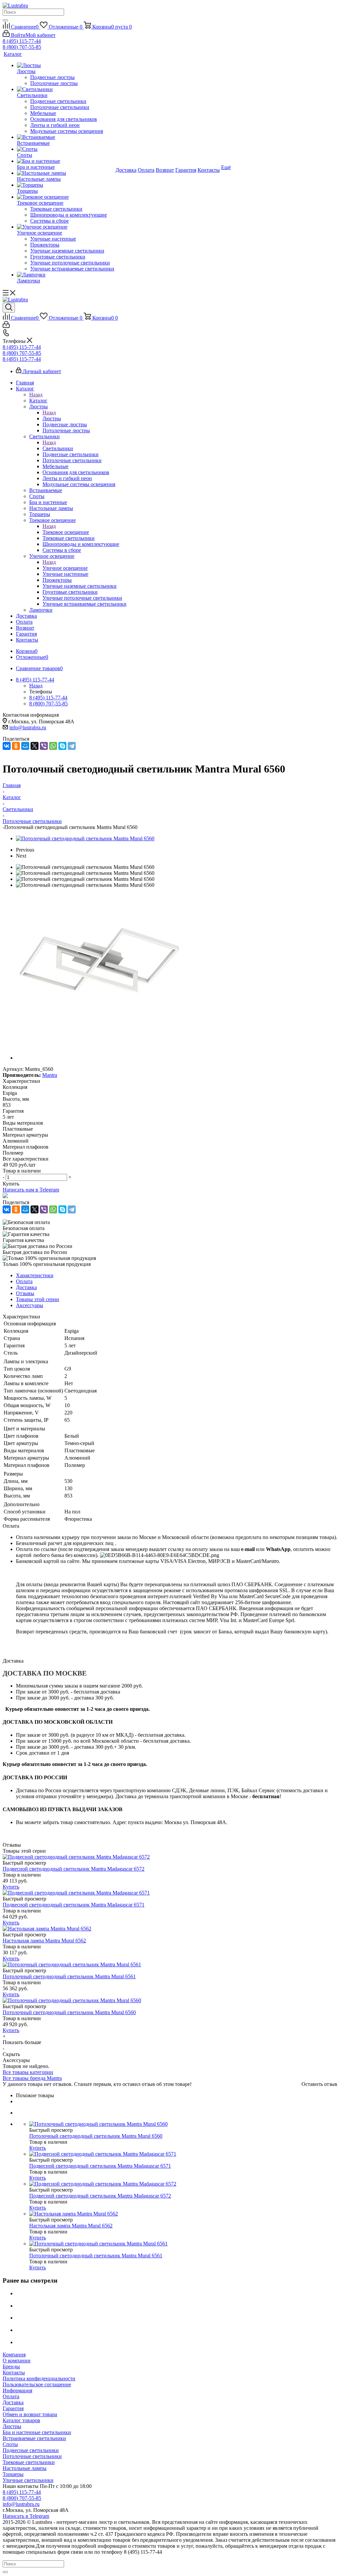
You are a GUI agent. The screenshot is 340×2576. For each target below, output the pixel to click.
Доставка (13, 2402)
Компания (14, 2355)
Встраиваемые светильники (34, 2438)
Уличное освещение (65, 568)
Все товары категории (28, 2072)
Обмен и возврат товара (30, 2414)
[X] (35, 746)
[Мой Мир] (25, 746)
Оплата (11, 2396)
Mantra (50, 1075)
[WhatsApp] (53, 746)
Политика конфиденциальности (39, 2378)
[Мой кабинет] (6, 326)
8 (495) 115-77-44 (22, 41)
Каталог (38, 401)
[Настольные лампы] (66, 173)
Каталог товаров (21, 2420)
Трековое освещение (66, 532)
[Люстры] (66, 65)
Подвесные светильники (31, 2450)
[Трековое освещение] (66, 197)
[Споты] (66, 149)
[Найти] (5, 20)
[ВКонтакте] (7, 746)
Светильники (58, 448)
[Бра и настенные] (66, 161)
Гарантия (13, 2408)
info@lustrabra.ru (28, 727)
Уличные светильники (28, 2480)
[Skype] (62, 746)
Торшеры (13, 2474)
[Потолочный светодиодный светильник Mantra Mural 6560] (85, 838)
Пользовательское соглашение (37, 2384)
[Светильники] (66, 89)
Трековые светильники (29, 2462)
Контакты (14, 2372)
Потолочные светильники (32, 2456)
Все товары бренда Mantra (32, 2078)
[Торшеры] (66, 185)
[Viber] (44, 746)
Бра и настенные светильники (37, 2432)
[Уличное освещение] (66, 227)
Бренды (11, 2367)
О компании (17, 2361)
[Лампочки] (66, 275)
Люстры (52, 418)
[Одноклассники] (16, 746)
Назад (36, 395)
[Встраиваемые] (66, 137)
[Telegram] (72, 746)
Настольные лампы (25, 2468)
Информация (17, 2390)
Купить (11, 1887)
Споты (10, 2444)
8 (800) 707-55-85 (22, 47)
